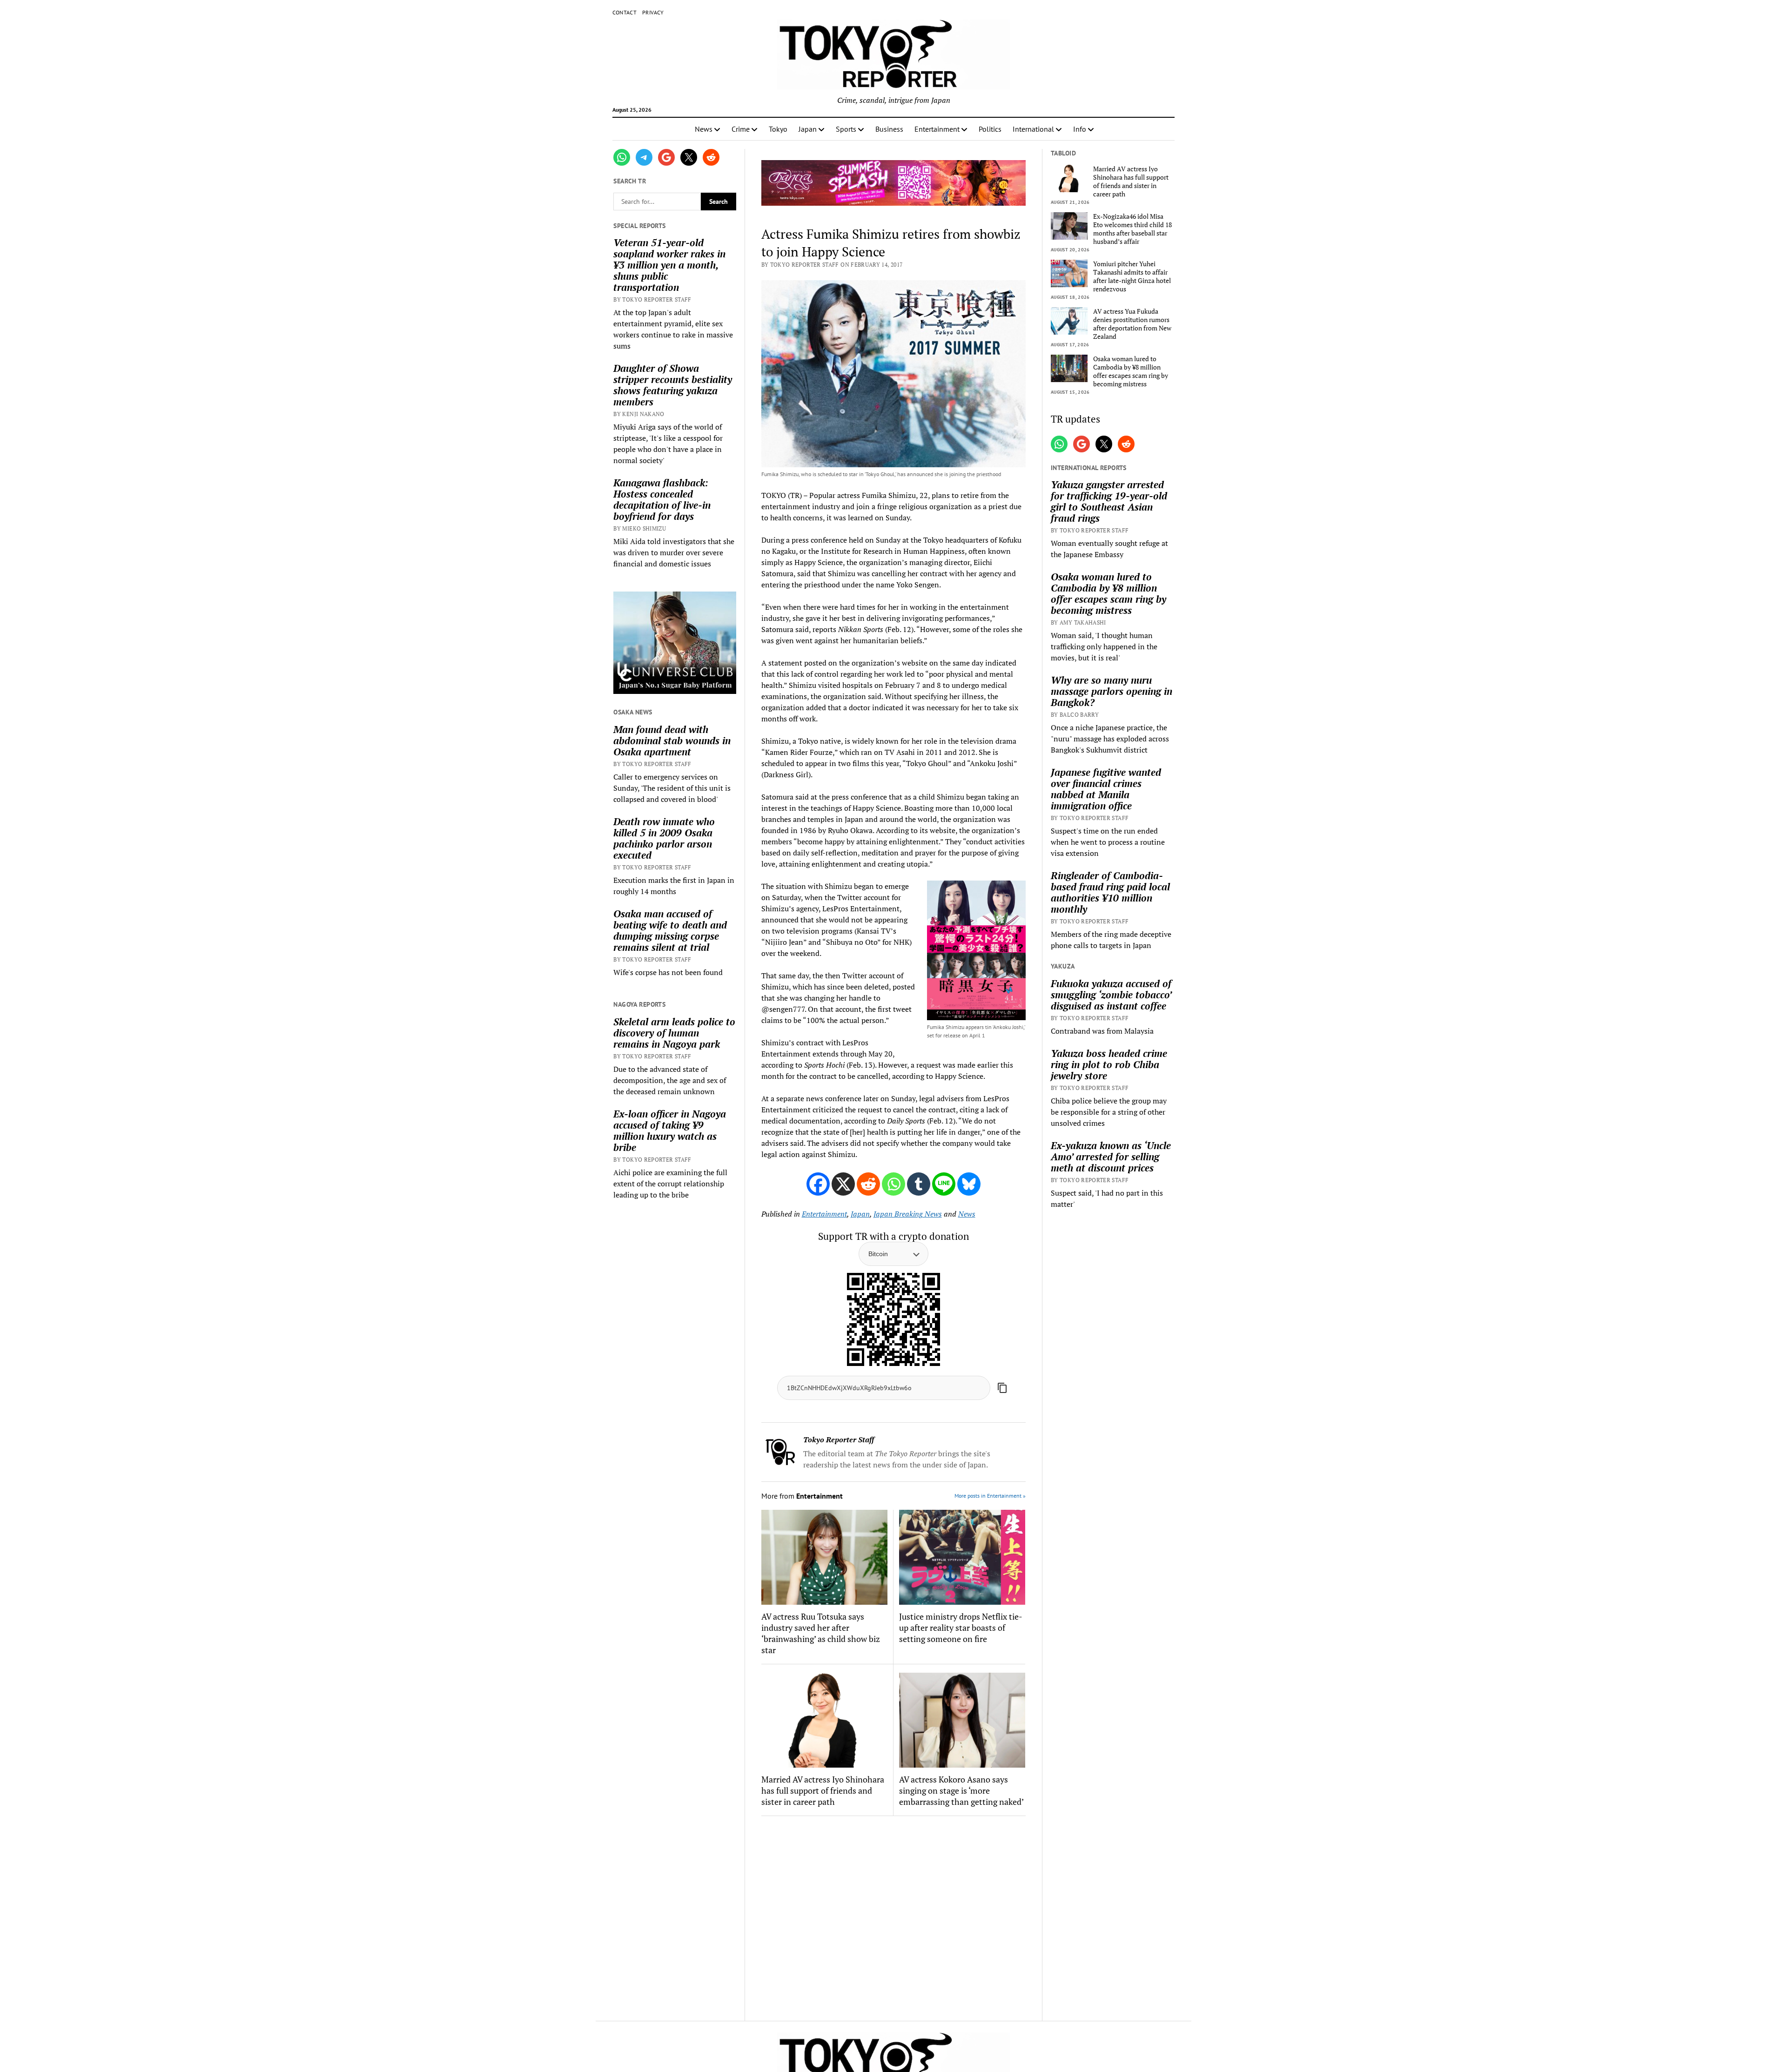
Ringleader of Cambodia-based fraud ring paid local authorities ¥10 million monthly (1110, 892)
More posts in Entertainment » (990, 1496)
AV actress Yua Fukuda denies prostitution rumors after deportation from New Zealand (1132, 324)
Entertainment (937, 129)
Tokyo (778, 129)
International (1033, 129)
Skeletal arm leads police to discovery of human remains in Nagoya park (674, 1033)
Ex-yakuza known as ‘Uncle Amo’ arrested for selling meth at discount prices (1111, 1157)
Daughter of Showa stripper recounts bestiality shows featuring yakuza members (673, 385)
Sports (846, 129)
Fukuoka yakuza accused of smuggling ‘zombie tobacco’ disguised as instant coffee (1111, 995)
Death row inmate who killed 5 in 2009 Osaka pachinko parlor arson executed (664, 838)
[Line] (944, 1184)
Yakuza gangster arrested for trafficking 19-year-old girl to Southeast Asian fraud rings (1109, 501)
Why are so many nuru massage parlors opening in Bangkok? (1112, 691)
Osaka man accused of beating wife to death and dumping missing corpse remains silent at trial (670, 930)
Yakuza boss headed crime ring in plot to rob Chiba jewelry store (1109, 1064)
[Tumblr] (919, 1184)
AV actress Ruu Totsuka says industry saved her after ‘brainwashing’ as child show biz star (821, 1633)
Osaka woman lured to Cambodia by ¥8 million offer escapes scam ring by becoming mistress (1131, 371)
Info (1080, 129)
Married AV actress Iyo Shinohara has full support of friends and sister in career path (823, 1790)
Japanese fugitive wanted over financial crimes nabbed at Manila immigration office (1106, 789)
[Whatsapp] (893, 1184)
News (704, 129)
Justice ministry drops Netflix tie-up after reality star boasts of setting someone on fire (961, 1628)
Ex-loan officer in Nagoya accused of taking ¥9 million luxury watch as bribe (670, 1130)
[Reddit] (868, 1184)
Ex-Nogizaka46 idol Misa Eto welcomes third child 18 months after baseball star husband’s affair (1132, 229)
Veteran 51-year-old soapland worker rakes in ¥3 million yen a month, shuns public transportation (669, 265)
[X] (843, 1184)
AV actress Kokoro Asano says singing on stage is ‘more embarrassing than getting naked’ (961, 1790)
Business (889, 129)
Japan (808, 129)
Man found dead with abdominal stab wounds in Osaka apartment (672, 740)
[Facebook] (818, 1184)
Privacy (653, 12)
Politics (990, 129)
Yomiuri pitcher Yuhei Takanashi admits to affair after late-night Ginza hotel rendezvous (1132, 276)
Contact (625, 12)
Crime (741, 129)
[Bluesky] (969, 1184)
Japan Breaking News (908, 1214)
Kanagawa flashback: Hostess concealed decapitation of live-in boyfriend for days (662, 499)
